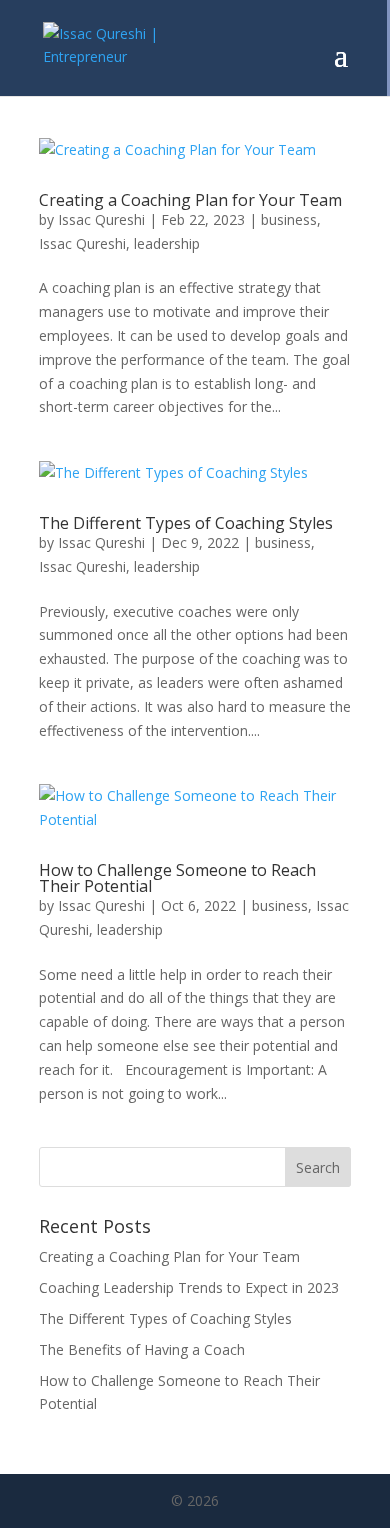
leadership (167, 243)
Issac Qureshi (101, 219)
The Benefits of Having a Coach (142, 1349)
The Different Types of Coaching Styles (186, 523)
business (289, 219)
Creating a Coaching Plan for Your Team (190, 200)
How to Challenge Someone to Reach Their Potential (177, 878)
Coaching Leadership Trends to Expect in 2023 (189, 1287)
